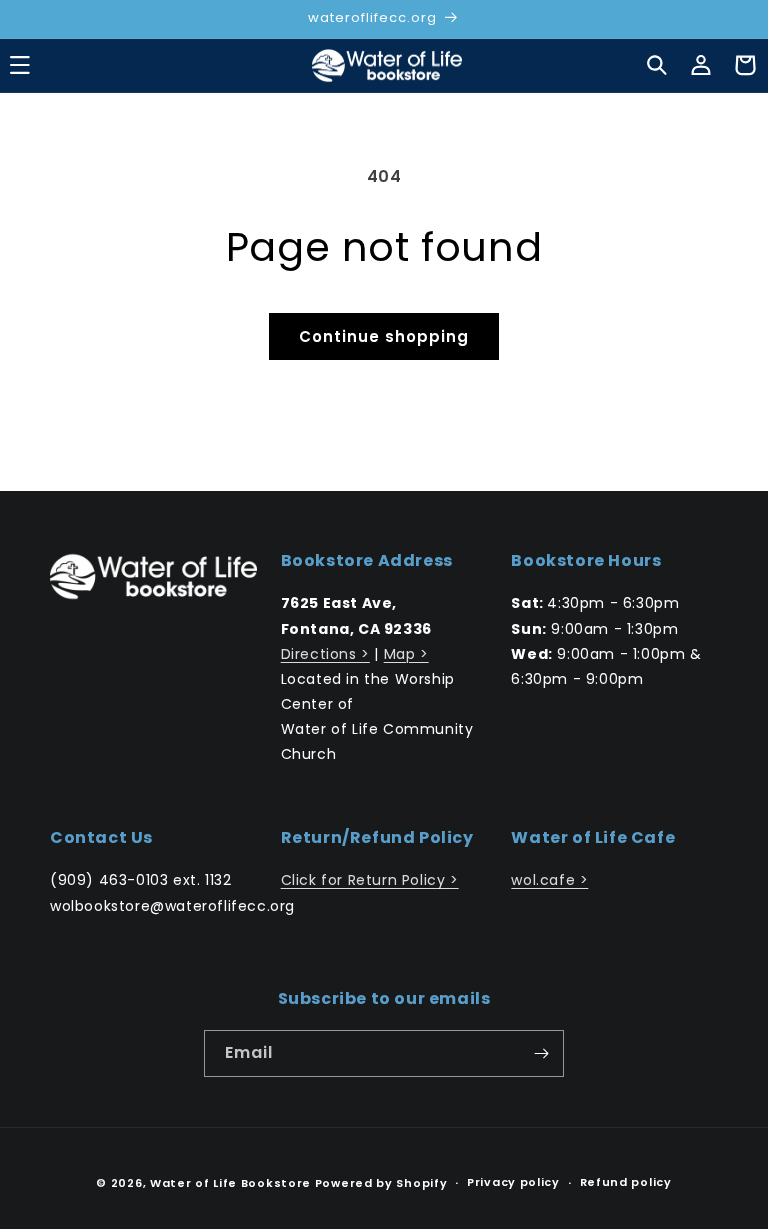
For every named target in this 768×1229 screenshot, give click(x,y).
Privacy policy (513, 1182)
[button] (657, 65)
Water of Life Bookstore (230, 1183)
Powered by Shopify (381, 1183)
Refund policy (626, 1182)
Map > (406, 654)
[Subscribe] (541, 1053)
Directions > (325, 654)
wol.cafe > (549, 880)
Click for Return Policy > (370, 880)
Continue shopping (384, 336)
